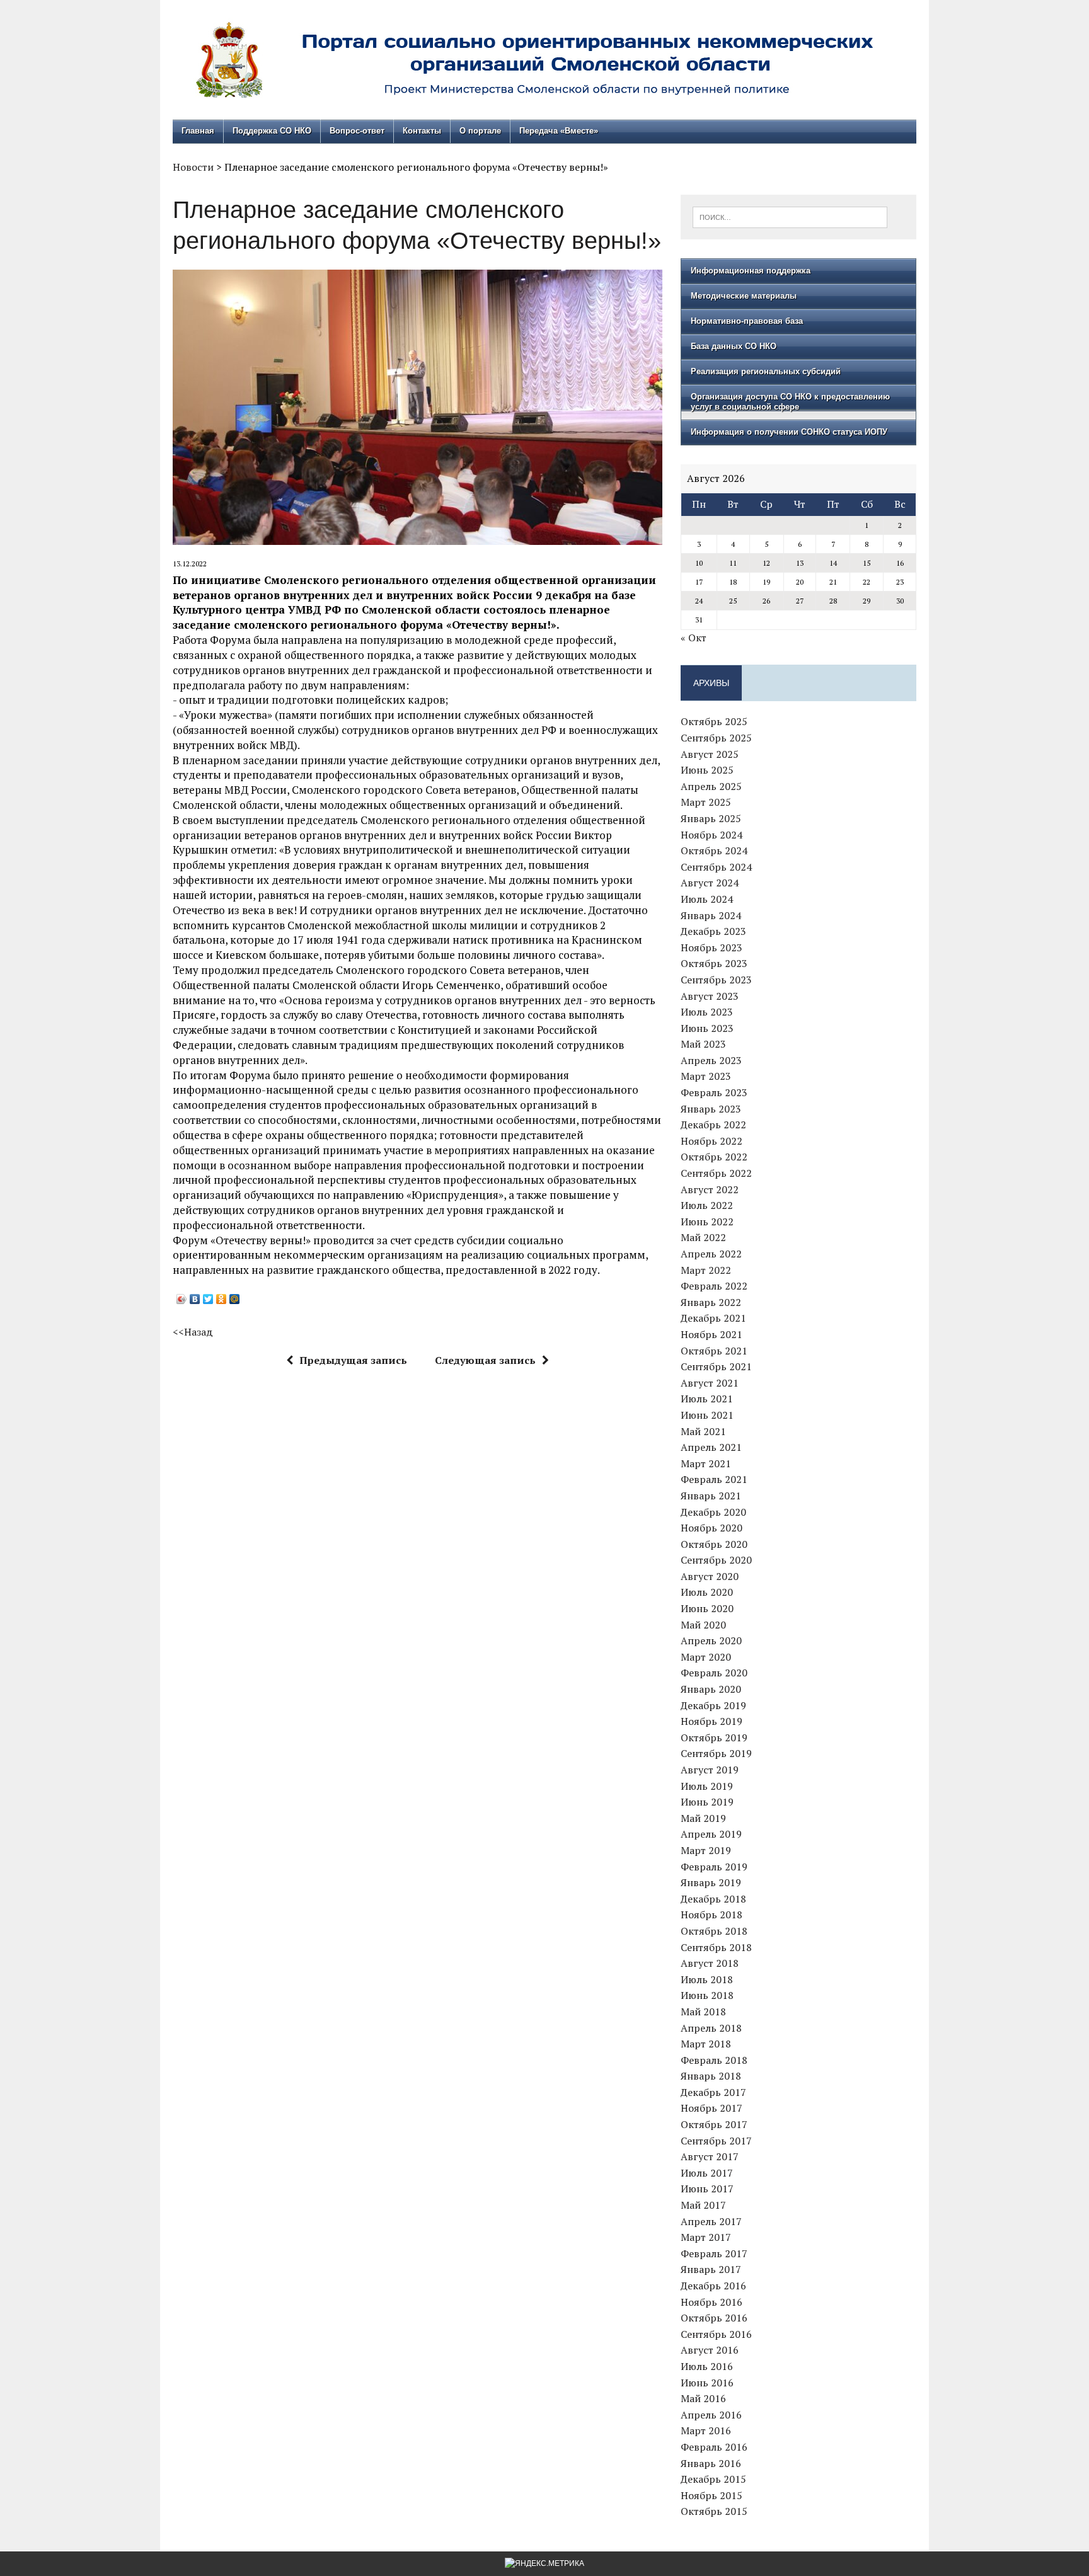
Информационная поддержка (751, 271)
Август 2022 (710, 1189)
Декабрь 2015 (713, 2479)
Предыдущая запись (353, 1360)
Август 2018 (710, 1963)
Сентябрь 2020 (716, 1560)
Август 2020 (710, 1576)
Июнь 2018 (707, 1995)
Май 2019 (703, 1818)
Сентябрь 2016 (716, 2334)
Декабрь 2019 (713, 1705)
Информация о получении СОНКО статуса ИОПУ (789, 432)
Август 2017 (710, 2156)
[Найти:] (790, 216)
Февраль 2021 (714, 1479)
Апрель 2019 (711, 1834)
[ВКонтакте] (195, 1299)
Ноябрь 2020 (712, 1528)
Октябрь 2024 (714, 850)
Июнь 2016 (707, 2383)
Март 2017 (706, 2237)
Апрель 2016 (711, 2415)
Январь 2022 (711, 1302)
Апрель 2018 (711, 2028)
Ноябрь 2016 (712, 2302)
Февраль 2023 (714, 1092)
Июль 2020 (707, 1592)
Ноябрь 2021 (712, 1334)
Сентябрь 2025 (716, 738)
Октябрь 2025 (714, 721)
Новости (193, 167)
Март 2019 (706, 1850)
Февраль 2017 (714, 2253)
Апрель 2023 (711, 1060)
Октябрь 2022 (714, 1157)
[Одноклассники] (222, 1299)
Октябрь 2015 (714, 2511)
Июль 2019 (707, 1786)
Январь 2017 (711, 2269)
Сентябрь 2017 (716, 2141)
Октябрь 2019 (714, 1737)
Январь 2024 (711, 915)
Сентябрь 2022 (716, 1173)
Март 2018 (706, 2044)
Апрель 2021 (711, 1447)
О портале (480, 131)
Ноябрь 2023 (712, 947)
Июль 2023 (707, 1012)
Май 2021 (703, 1431)
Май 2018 (703, 2012)
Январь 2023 (711, 1109)
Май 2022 (703, 1237)
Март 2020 (706, 1657)
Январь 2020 (711, 1689)
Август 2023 (710, 996)
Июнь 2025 (707, 770)
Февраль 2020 (714, 1673)
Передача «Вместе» (559, 131)
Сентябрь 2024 (716, 867)
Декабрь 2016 (713, 2286)
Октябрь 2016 (714, 2318)
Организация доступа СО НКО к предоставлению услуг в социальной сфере (790, 402)
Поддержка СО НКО (272, 131)
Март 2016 (706, 2430)
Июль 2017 (707, 2173)
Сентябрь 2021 (716, 1366)
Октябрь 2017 (714, 2124)
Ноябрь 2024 (712, 835)
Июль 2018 (707, 1979)
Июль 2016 (707, 2366)
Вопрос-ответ (357, 131)
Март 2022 (706, 1270)
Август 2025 (710, 754)
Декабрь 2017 (713, 2092)
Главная (198, 131)
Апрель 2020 (711, 1640)
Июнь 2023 (707, 1028)
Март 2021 (706, 1463)
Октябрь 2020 (714, 1544)
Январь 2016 (711, 2463)
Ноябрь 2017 (712, 2108)
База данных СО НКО (734, 346)
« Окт (694, 638)
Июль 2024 (707, 899)
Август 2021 (710, 1383)
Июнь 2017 (707, 2189)
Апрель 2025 (711, 786)
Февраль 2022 (714, 1286)
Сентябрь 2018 (716, 1947)
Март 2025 (706, 802)
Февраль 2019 (714, 1867)
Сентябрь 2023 (716, 980)
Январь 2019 (711, 1882)
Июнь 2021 (707, 1415)
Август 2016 (710, 2350)
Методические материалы (744, 296)
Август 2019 (710, 1770)
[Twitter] (208, 1299)
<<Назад (193, 1332)
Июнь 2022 (707, 1222)
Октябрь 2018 (714, 1931)
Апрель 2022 (711, 1254)
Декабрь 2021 (713, 1318)
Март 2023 (706, 1076)
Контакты (422, 131)
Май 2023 (703, 1044)
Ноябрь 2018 (712, 1915)
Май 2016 (703, 2398)
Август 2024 (710, 883)
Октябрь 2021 (714, 1351)
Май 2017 (703, 2205)
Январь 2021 (711, 1496)
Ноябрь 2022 (712, 1141)
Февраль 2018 (714, 2060)
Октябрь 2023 (714, 963)
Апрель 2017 (711, 2221)
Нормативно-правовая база (747, 321)
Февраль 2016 (714, 2447)
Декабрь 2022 (713, 1125)
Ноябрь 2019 (712, 1721)
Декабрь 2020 (713, 1512)
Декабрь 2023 (713, 931)
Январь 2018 (711, 2076)
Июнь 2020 (707, 1608)
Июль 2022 (707, 1205)
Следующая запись (485, 1360)
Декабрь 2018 (713, 1899)
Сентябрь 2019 (716, 1753)
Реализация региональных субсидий (766, 371)
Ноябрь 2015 (712, 2495)
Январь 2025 (711, 818)
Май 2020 (703, 1625)
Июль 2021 (707, 1399)
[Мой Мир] (235, 1299)
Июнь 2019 (707, 1802)
